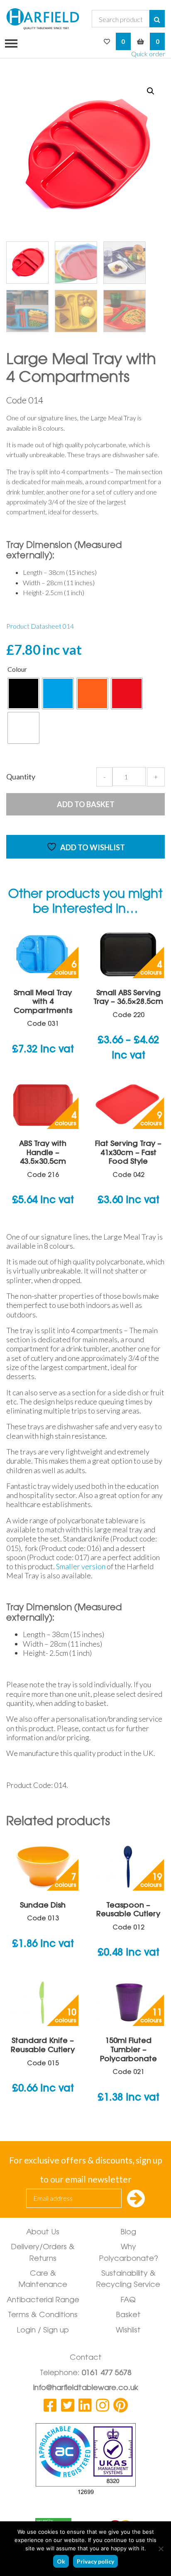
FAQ (128, 2301)
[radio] (23, 693)
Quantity (21, 777)
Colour (17, 669)
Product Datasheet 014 (40, 626)
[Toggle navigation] (9, 43)
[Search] (157, 19)
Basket (128, 2316)
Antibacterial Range (43, 2301)
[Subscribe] (136, 2199)
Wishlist (128, 2331)
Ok (61, 2561)
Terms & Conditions (43, 2316)
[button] (151, 91)
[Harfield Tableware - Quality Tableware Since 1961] (43, 19)
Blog (128, 2233)
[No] (161, 2549)
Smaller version (81, 1566)
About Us (43, 2233)
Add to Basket (86, 804)
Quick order (148, 54)
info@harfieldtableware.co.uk (86, 2388)
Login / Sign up (43, 2331)
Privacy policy (95, 2561)
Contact (86, 2358)
